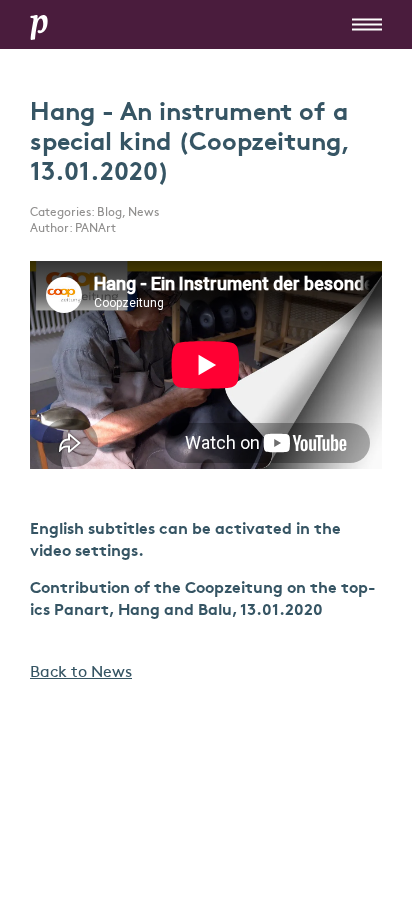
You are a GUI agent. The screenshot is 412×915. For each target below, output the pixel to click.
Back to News (81, 673)
